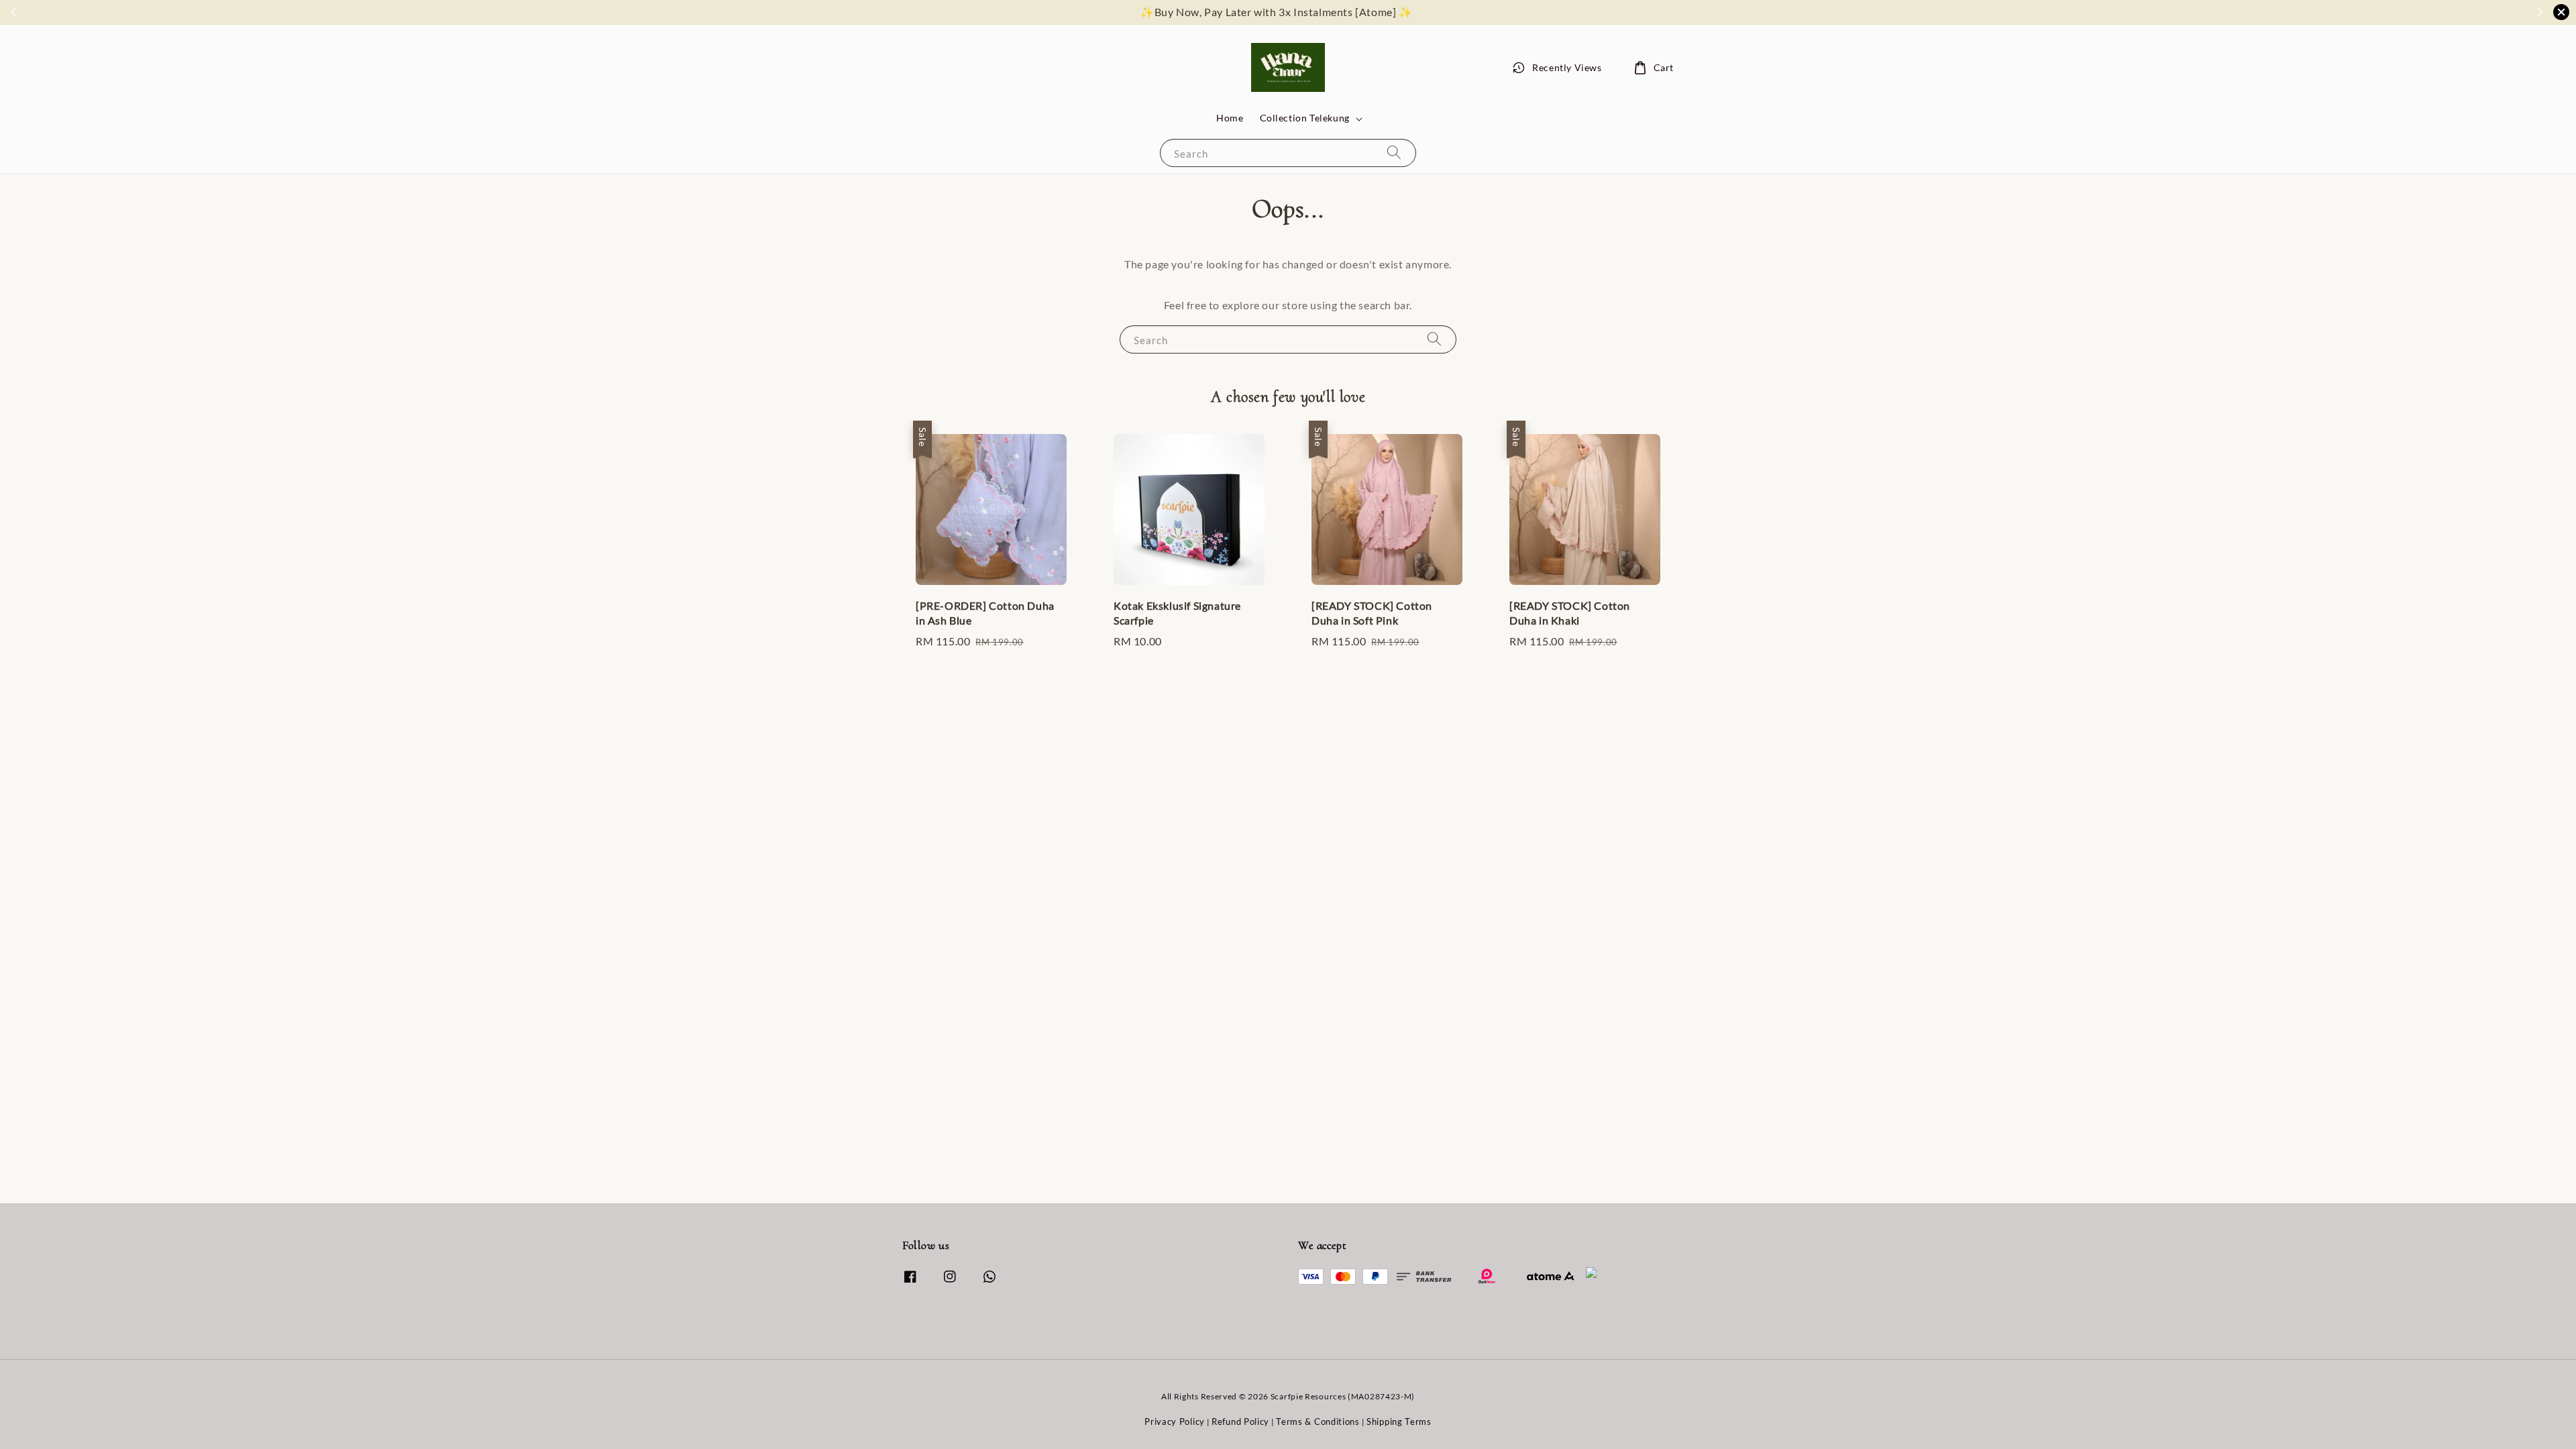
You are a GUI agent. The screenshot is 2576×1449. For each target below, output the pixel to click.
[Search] (1394, 153)
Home (1230, 118)
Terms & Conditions (1318, 1421)
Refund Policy (1240, 1421)
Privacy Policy (1175, 1421)
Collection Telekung (1305, 118)
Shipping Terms (1399, 1421)
